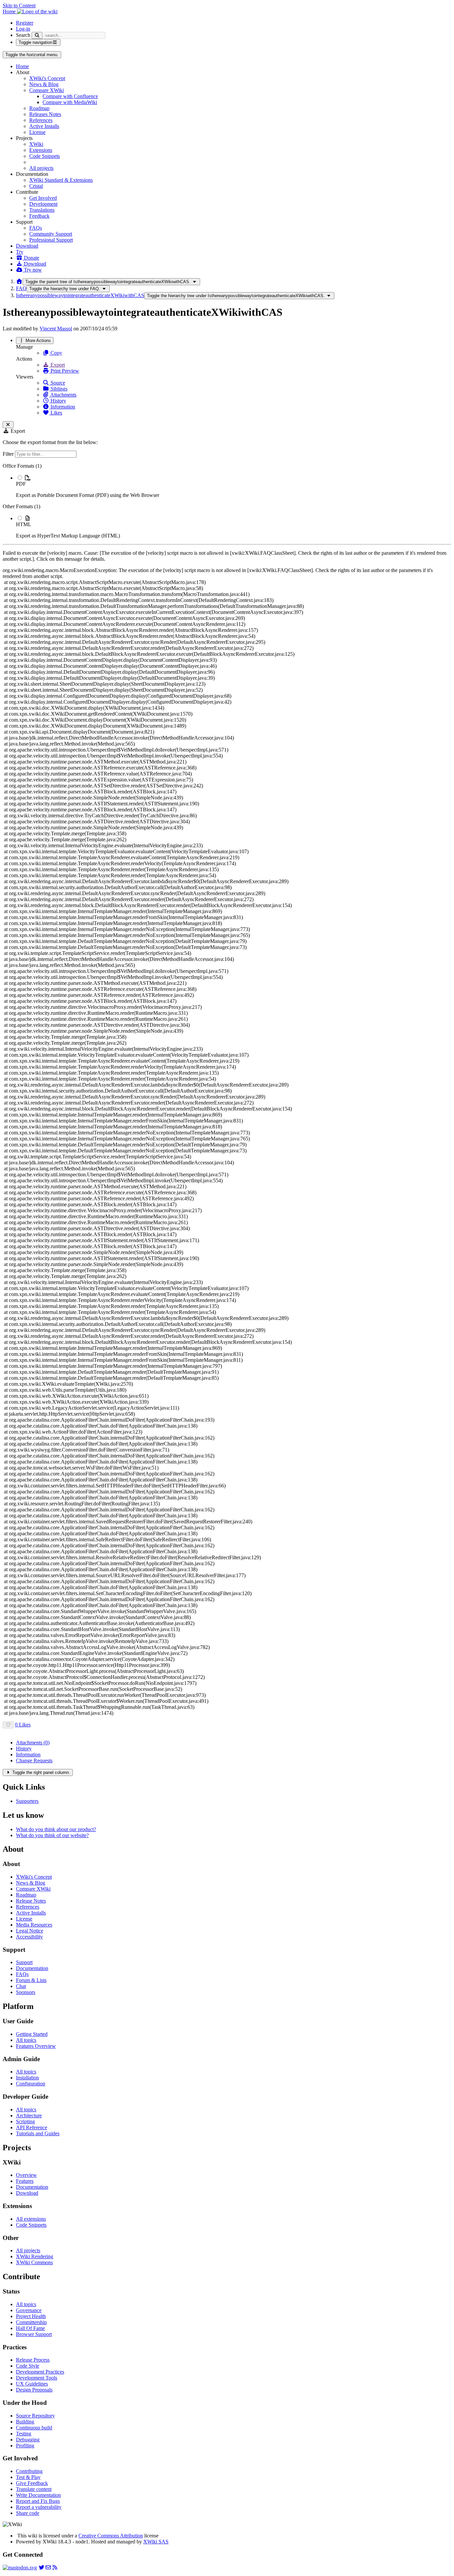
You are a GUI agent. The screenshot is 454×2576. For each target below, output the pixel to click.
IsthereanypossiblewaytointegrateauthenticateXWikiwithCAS (80, 295)
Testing (24, 2434)
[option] (234, 486)
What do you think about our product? (56, 1829)
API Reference (32, 2127)
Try (20, 252)
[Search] (37, 35)
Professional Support (51, 240)
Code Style (28, 2366)
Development (43, 204)
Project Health (31, 2316)
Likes (56, 413)
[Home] (19, 281)
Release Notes (31, 1901)
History (58, 401)
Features (25, 2181)
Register (25, 23)
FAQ (21, 288)
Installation (27, 2078)
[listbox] (227, 501)
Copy (56, 353)
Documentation (32, 1968)
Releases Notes (45, 114)
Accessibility (29, 1937)
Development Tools (37, 2378)
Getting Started (32, 2034)
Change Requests (34, 1760)
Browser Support (34, 2334)
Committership (31, 2322)
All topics (26, 2040)
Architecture (29, 2115)
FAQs (36, 228)
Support (24, 1962)
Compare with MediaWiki (70, 102)
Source (57, 383)
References (41, 120)
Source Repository (35, 2416)
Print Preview (64, 371)
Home (22, 66)
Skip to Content (19, 5)
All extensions (31, 2219)
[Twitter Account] (42, 2568)
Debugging (28, 2440)
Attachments (63, 395)
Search (23, 35)
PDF (21, 484)
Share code (28, 2513)
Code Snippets (45, 156)
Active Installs (44, 126)
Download (27, 246)
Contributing (29, 2471)
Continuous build (34, 2428)
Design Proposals (34, 2390)
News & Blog (44, 84)
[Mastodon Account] (20, 2568)
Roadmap (39, 108)
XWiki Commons (34, 2262)
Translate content (34, 2489)
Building (25, 2422)
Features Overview (36, 2046)
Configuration (31, 2084)
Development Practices (40, 2372)
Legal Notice (30, 1931)
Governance (29, 2310)
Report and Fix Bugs (38, 2501)
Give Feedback (32, 2483)
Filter (9, 454)
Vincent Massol (56, 329)
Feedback (39, 216)
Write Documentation (38, 2495)
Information (62, 407)
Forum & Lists (31, 1980)
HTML (24, 524)
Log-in (23, 29)
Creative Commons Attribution (111, 2536)
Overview (26, 2175)
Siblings (58, 389)
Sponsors (26, 1992)
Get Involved (43, 198)
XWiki (36, 144)
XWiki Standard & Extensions (61, 180)
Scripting (25, 2121)
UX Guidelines (32, 2384)
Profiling (25, 2446)
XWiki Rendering (35, 2256)
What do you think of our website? (52, 1835)
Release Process (33, 2360)
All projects (41, 168)
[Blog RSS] (55, 2568)
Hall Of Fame (30, 2328)
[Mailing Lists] (48, 2568)
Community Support (51, 234)
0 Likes (23, 1725)
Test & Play (28, 2477)
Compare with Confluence (70, 96)
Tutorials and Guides (38, 2133)
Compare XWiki (47, 90)
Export (57, 365)
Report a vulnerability (39, 2507)
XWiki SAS (156, 2542)
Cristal (36, 186)
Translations (42, 210)
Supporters (27, 1801)
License (37, 132)
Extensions (41, 150)
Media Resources (34, 1925)
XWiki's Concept (47, 78)
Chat (21, 1986)
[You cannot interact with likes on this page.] (8, 1725)
